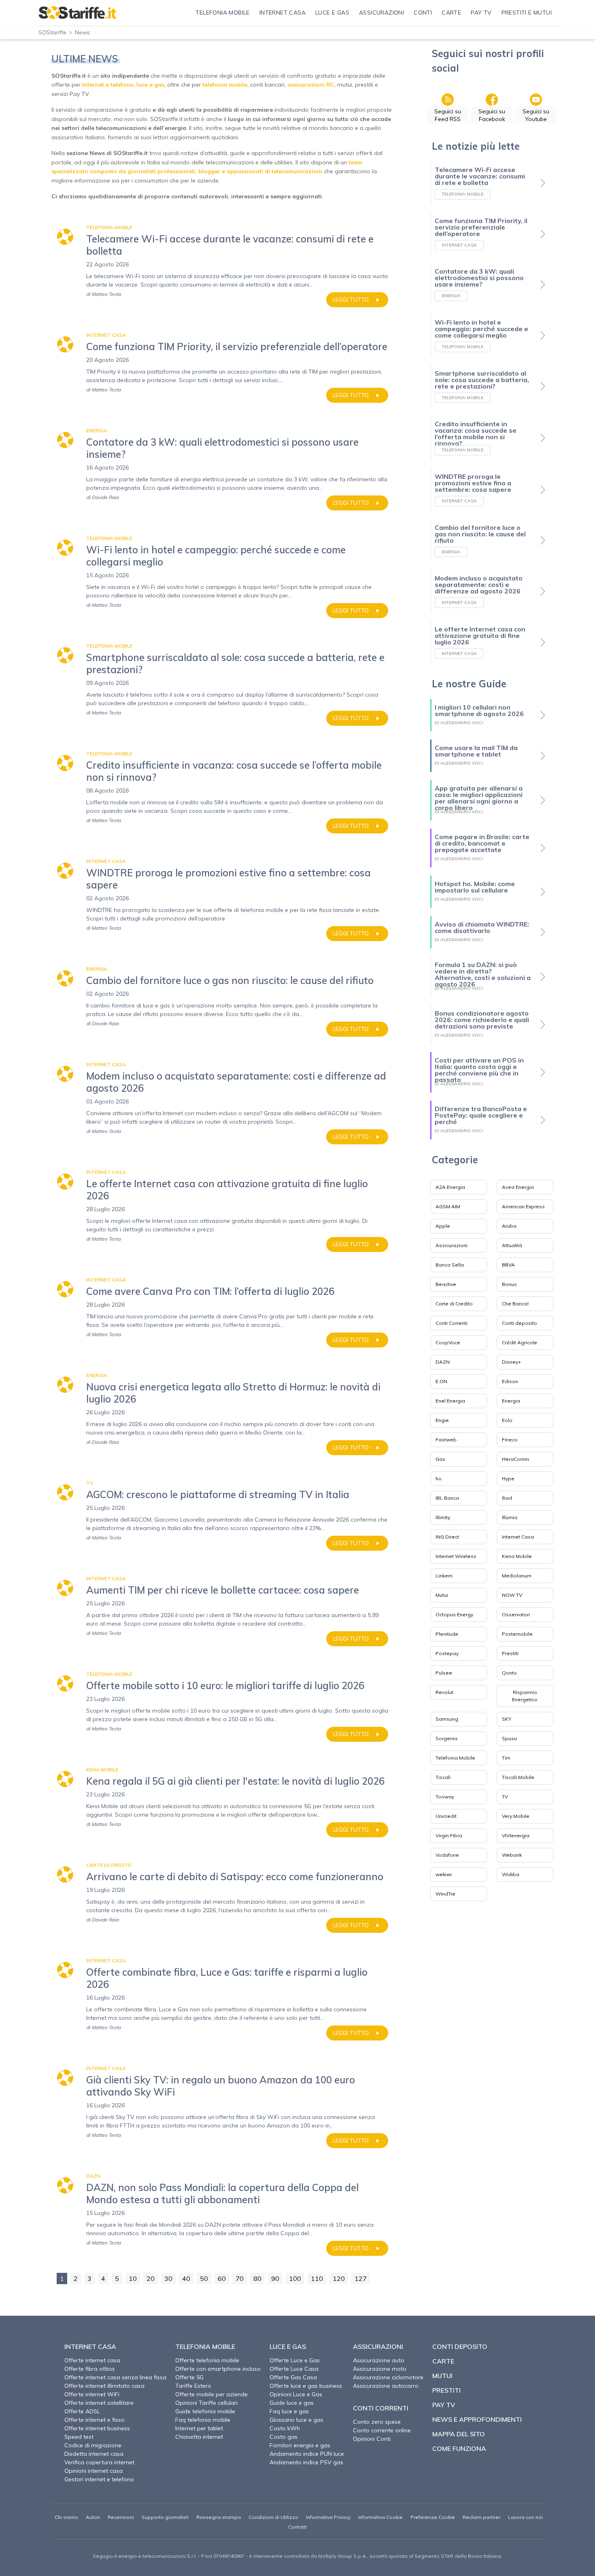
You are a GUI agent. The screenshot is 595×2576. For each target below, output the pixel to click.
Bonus (509, 1284)
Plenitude (447, 1634)
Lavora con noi (525, 2517)
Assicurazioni (452, 1245)
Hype (508, 1478)
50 (204, 2278)
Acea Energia (518, 1187)
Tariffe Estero (193, 2386)
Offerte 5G (189, 2377)
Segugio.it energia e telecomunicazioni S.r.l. (145, 2556)
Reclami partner (481, 2517)
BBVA (508, 1265)
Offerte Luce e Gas (295, 2360)
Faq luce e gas (289, 2411)
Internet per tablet (199, 2428)
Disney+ (511, 1362)
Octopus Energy (454, 1614)
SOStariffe (52, 32)
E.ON (441, 1381)
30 (168, 2278)
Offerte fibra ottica (89, 2369)
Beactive (446, 1284)
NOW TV (512, 1595)
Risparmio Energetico (525, 1696)
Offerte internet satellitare (99, 2403)
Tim (506, 1758)
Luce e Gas (288, 2346)
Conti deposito (520, 1323)
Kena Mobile (517, 1556)
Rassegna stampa (219, 2517)
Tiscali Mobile (518, 1777)
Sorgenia (446, 1738)
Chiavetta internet (199, 2437)
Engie (442, 1420)
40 (186, 2278)
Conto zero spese (377, 2422)
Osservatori (516, 1614)
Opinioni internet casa (93, 2471)
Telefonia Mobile (455, 1758)
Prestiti (510, 1653)
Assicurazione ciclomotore (388, 2377)
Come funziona (459, 2448)
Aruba (509, 1226)
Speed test (79, 2437)
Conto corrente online (382, 2430)
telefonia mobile (225, 85)
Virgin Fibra (449, 1835)
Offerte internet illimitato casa (104, 2386)
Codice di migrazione (93, 2445)
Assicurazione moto (380, 2369)
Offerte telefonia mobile (207, 2360)
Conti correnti (381, 2408)
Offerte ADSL (82, 2411)
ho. (439, 1478)
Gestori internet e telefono (99, 2479)
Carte (443, 2361)
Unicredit (446, 1816)
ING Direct (447, 1537)
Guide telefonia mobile (205, 2411)
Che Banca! (515, 1304)
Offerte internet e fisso (95, 2420)
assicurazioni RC (311, 85)
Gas (440, 1459)
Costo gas (284, 2437)
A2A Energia (450, 1187)
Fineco (510, 1440)
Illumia (510, 1517)
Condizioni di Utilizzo (273, 2517)
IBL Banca (447, 1498)
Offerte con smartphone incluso (218, 2369)
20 (151, 2278)
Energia (511, 1401)
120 (339, 2278)
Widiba (511, 1874)
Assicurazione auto (379, 2360)
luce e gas (150, 85)
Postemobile (517, 1634)
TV (505, 1797)
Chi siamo (66, 2517)
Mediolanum (517, 1576)
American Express (523, 1206)
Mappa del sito (459, 2434)
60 (222, 2278)
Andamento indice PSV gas (306, 2462)
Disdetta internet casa (94, 2454)
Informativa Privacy (328, 2517)
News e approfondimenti (477, 2419)
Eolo (507, 1420)
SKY (507, 1719)
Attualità (512, 1245)
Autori (93, 2517)
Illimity (443, 1517)
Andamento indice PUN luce (307, 2454)
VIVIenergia (516, 1835)
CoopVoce (448, 1342)
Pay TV (444, 2405)
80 (257, 2278)
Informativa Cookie (380, 2517)
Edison (510, 1381)
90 (275, 2278)
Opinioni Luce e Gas (296, 2394)
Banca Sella (450, 1265)
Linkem (444, 1576)
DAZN (443, 1362)
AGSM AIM (448, 1206)
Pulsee (444, 1673)
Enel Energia (450, 1401)
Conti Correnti (452, 1323)
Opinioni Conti (372, 2439)
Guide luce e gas (292, 2403)
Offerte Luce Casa (294, 2369)
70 (240, 2278)
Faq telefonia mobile (203, 2420)
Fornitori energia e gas (300, 2445)
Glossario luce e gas (296, 2420)
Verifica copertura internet (99, 2462)
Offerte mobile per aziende (211, 2394)
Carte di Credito (454, 1304)
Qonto (509, 1673)
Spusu (509, 1738)
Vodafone (447, 1855)
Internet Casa (518, 1537)
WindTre (445, 1894)
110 (317, 2278)
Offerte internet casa (92, 2360)
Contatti (297, 2527)
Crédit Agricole (520, 1342)
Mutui (442, 1595)
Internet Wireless (456, 1556)
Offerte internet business (97, 2428)
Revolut (444, 1692)
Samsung (447, 1719)
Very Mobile (516, 1816)
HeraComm (515, 1459)
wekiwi (444, 1874)
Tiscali (443, 1777)
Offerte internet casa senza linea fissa (115, 2377)
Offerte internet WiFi (92, 2394)
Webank (512, 1855)
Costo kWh (285, 2428)
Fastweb (446, 1440)
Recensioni (121, 2517)
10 (133, 2278)
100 (295, 2278)
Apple (443, 1226)
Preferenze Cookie (433, 2517)
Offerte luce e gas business (306, 2386)
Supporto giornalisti (165, 2517)
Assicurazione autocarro (386, 2386)
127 (361, 2278)
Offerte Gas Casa (293, 2377)
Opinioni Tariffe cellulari (206, 2403)
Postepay (447, 1653)
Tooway (445, 1797)
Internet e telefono (108, 85)
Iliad (507, 1498)
